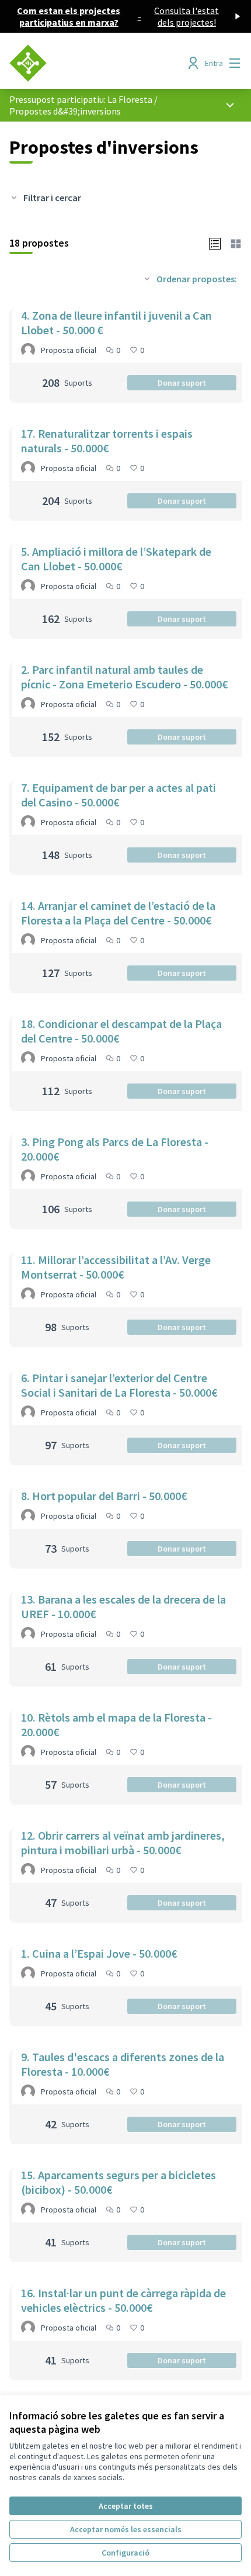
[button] (215, 243)
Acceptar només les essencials (126, 2529)
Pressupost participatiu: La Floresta (81, 99)
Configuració (125, 2553)
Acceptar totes (126, 2506)
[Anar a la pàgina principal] (95, 63)
